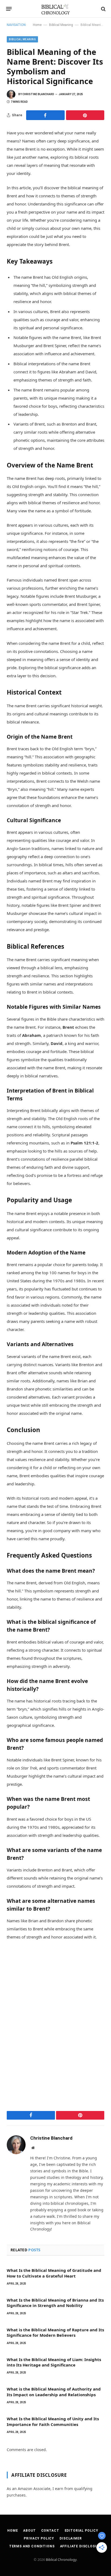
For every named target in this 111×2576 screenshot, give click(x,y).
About (29, 2531)
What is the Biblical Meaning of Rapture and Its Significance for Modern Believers (55, 2332)
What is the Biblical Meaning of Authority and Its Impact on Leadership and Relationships (54, 2392)
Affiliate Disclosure (81, 2546)
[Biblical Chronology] (56, 9)
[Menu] (9, 9)
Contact (50, 2531)
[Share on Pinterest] (85, 115)
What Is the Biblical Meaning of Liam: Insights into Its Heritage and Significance (54, 2362)
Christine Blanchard (38, 94)
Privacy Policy (39, 2538)
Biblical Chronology (61, 2560)
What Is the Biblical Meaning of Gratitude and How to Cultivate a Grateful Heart (54, 2273)
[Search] (103, 9)
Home (37, 25)
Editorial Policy (81, 2531)
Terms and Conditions (32, 2546)
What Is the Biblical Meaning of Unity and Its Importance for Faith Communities (53, 2421)
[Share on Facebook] (45, 115)
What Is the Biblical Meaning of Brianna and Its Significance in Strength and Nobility (55, 2303)
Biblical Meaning (61, 25)
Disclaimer (71, 2538)
